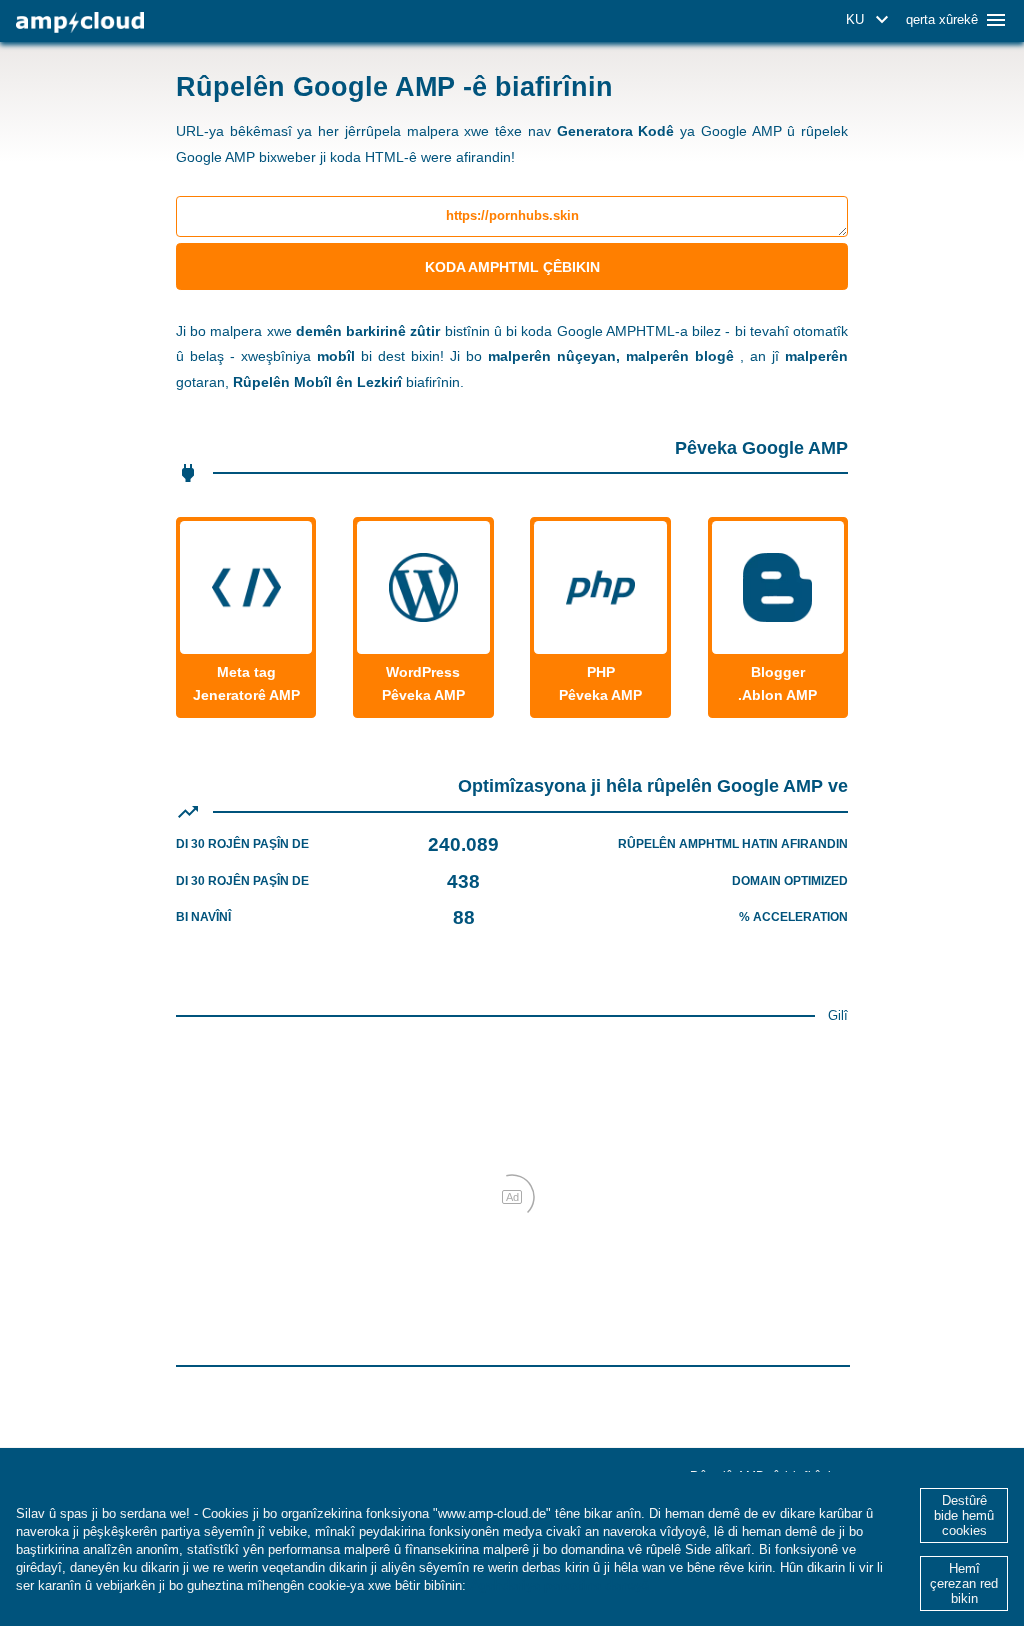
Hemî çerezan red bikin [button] (964, 1583)
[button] (870, 20)
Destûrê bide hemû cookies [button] (964, 1515)
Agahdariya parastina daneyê (559, 1585)
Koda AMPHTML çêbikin (512, 267)
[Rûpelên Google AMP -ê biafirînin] (80, 22)
